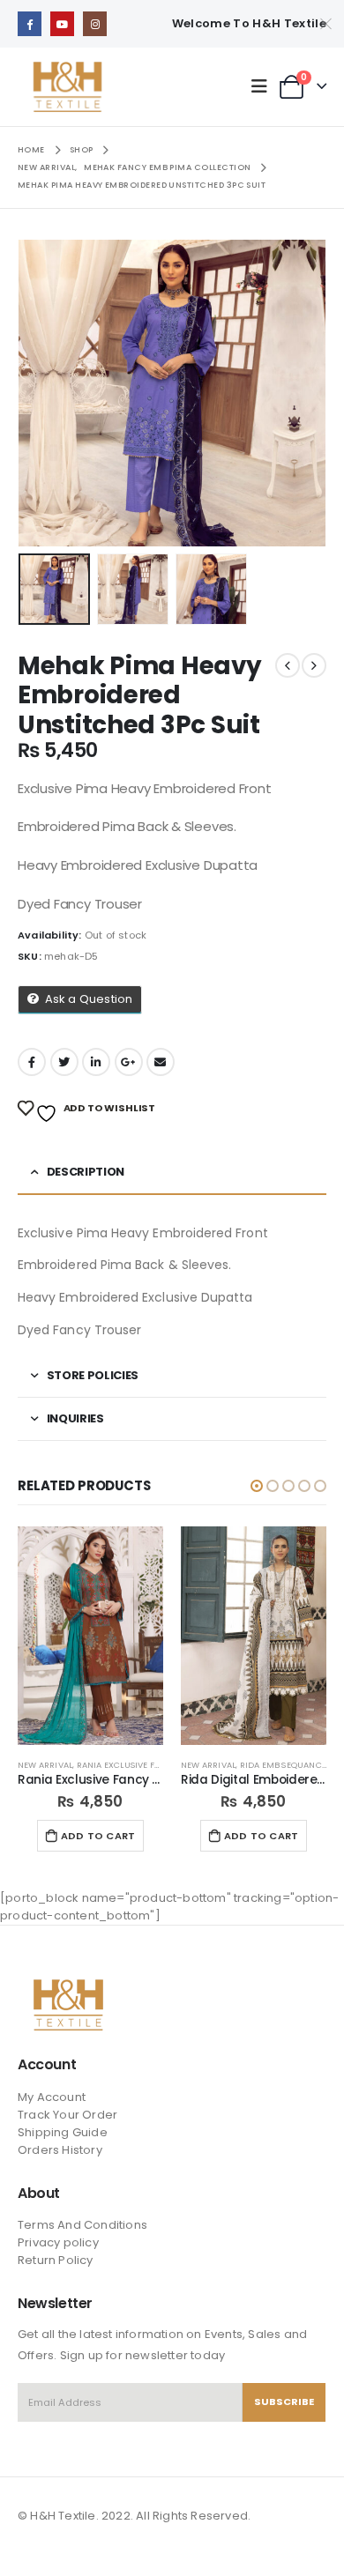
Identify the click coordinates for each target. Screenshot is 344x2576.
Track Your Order (67, 2115)
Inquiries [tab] (75, 1418)
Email (161, 1062)
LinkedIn (96, 1062)
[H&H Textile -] (67, 87)
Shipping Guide (63, 2132)
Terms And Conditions (82, 2225)
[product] (90, 1636)
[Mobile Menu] (264, 86)
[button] (257, 1486)
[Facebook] (30, 23)
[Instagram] (95, 23)
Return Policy (56, 2260)
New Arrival (45, 1765)
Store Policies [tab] (93, 1375)
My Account (52, 2097)
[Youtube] (62, 23)
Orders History (60, 2150)
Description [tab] (86, 1172)
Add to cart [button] (98, 1836)
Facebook (32, 1062)
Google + (129, 1062)
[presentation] (40, 393)
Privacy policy (58, 2242)
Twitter (64, 1062)
